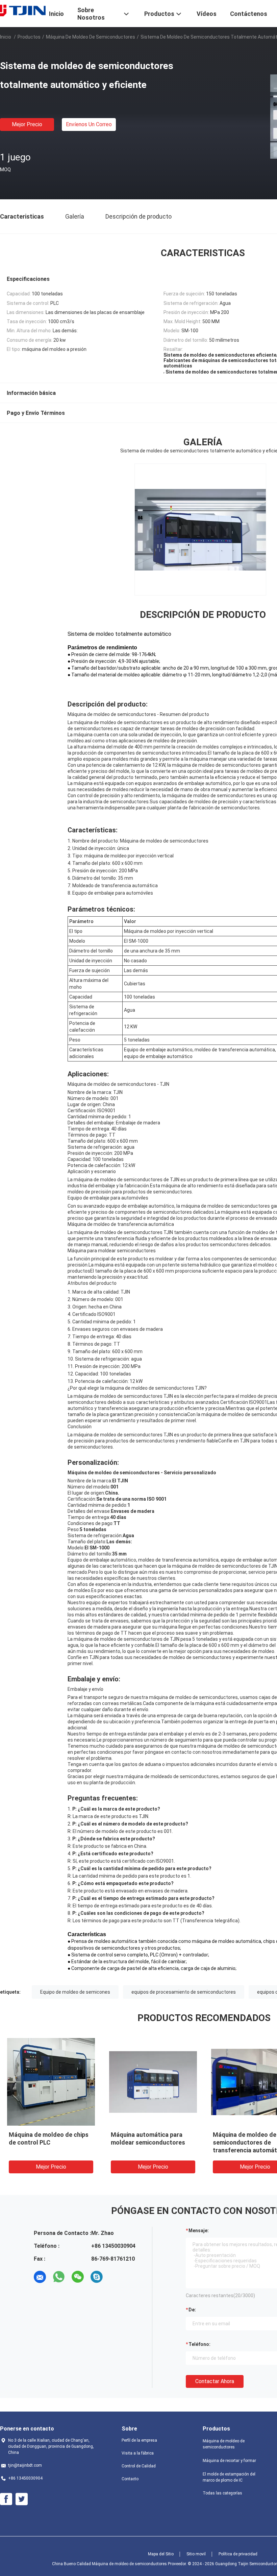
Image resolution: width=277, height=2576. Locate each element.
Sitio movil (196, 2554)
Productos (29, 37)
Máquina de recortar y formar (229, 2461)
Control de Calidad (139, 2466)
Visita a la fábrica (138, 2453)
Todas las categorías (222, 2493)
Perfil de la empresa (139, 2440)
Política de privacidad (238, 2554)
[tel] (116, 2277)
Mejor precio (27, 124)
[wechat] (78, 2277)
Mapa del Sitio (161, 2554)
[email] (40, 2277)
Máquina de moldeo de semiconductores (91, 37)
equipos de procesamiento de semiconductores (184, 1992)
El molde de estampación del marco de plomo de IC (229, 2477)
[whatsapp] (59, 2277)
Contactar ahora (215, 2381)
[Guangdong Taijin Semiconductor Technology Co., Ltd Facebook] (6, 2499)
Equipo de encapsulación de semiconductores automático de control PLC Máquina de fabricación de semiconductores (132, 2150)
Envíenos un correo (89, 124)
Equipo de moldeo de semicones (75, 1992)
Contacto (130, 2479)
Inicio (6, 37)
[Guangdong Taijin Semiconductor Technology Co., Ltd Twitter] (22, 2499)
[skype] (97, 2277)
